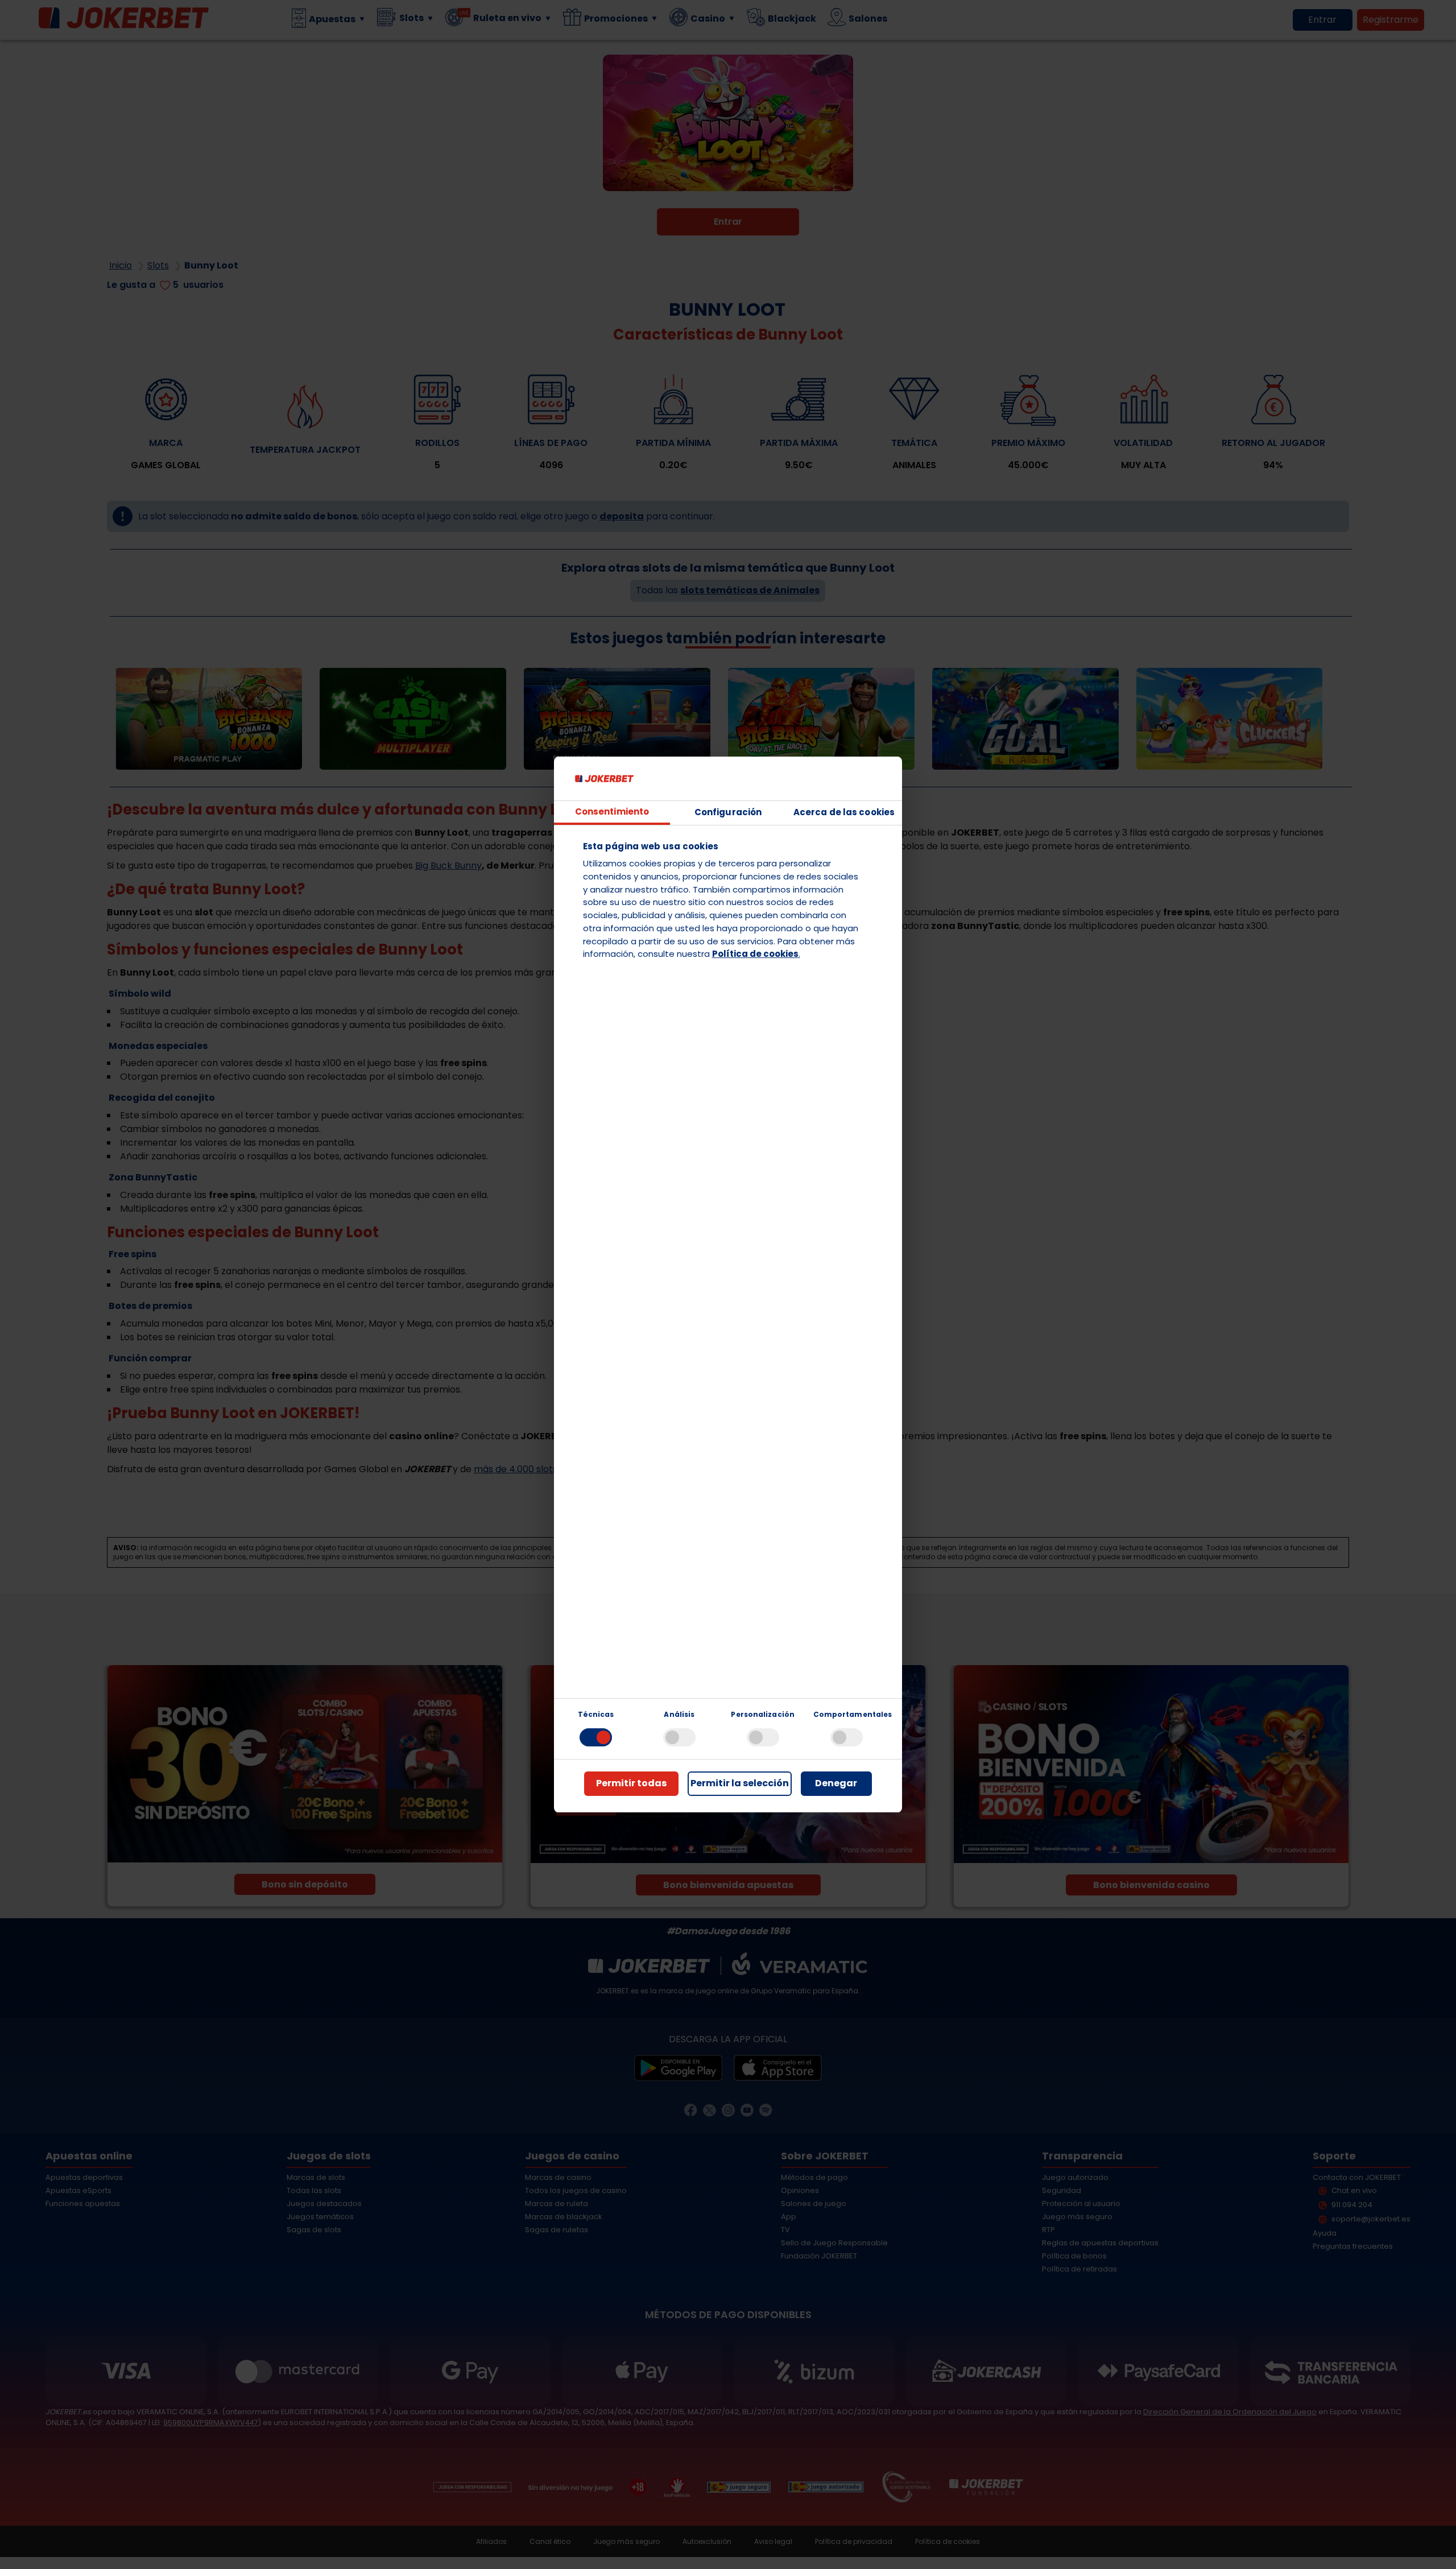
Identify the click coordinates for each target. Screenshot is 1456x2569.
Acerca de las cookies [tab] (844, 812)
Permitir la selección (740, 1783)
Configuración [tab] (728, 812)
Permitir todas (631, 1783)
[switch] (679, 1737)
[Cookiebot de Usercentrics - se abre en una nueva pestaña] (840, 779)
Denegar (836, 1783)
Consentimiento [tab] (612, 811)
